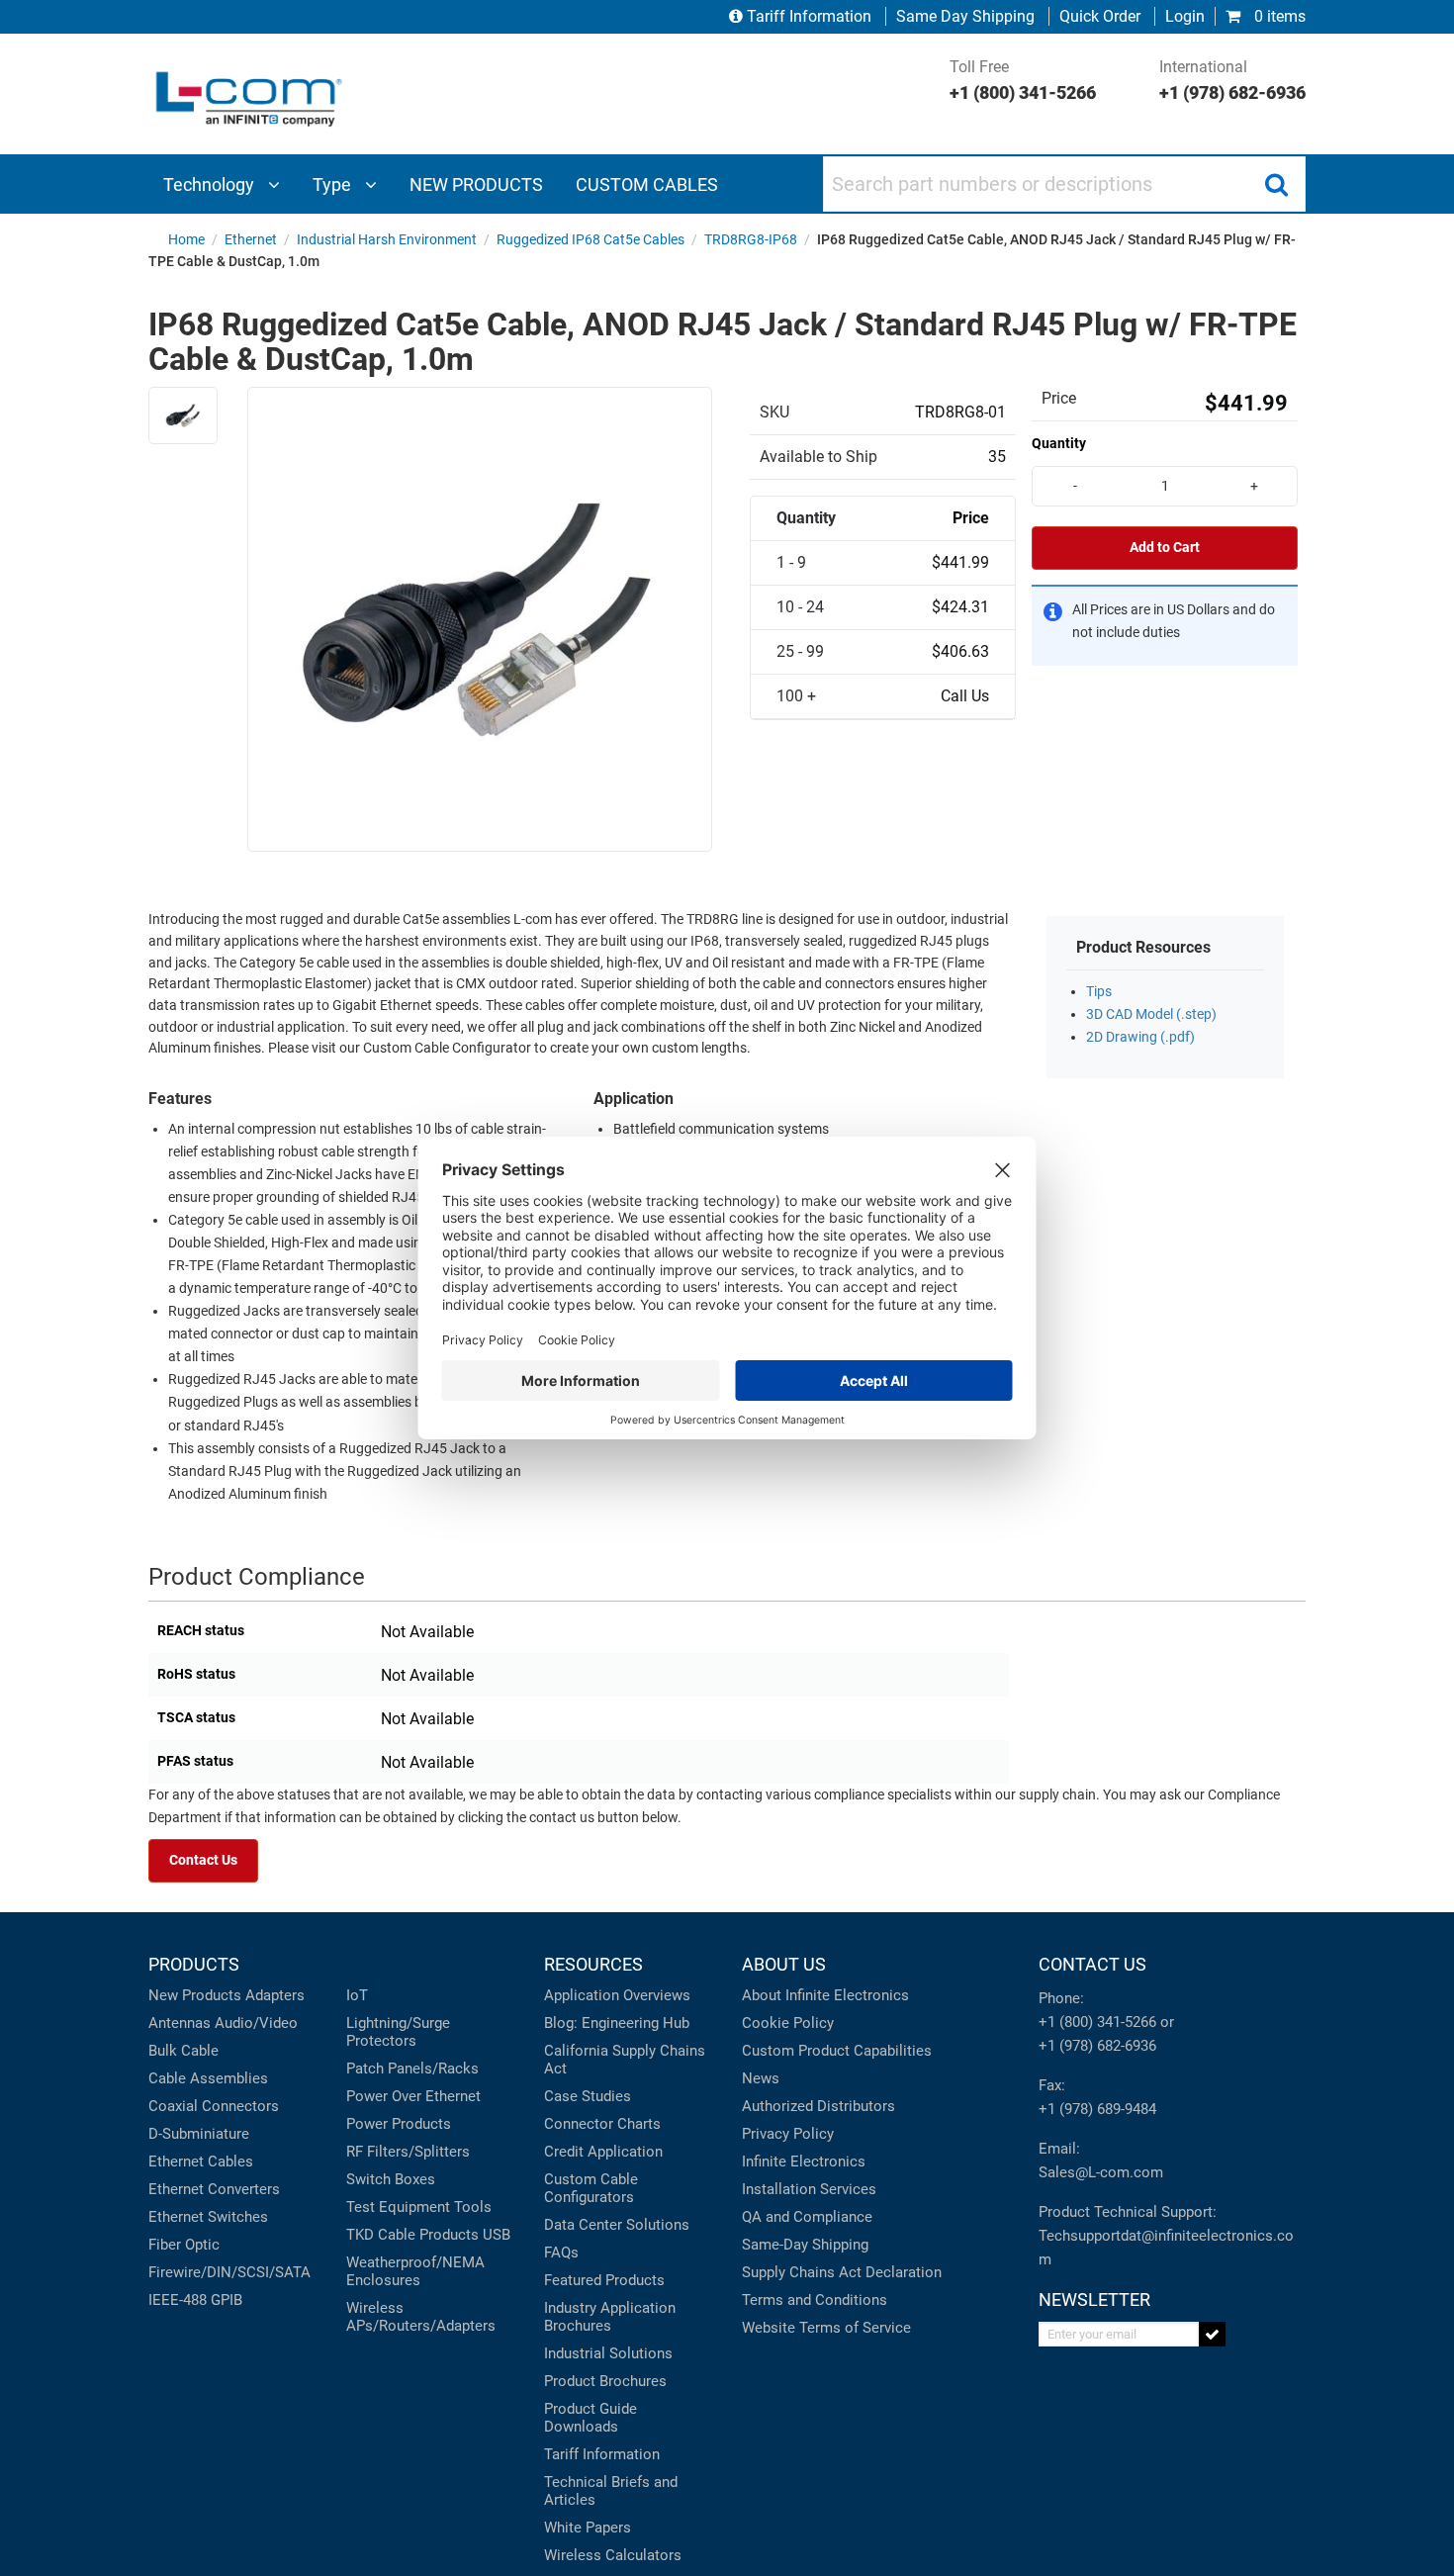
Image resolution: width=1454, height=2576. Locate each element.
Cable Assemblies (208, 2078)
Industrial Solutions (608, 2353)
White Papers (588, 2528)
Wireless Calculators (613, 2555)
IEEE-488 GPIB (195, 2300)
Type (334, 184)
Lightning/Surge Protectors (398, 2032)
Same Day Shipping (965, 16)
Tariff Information (809, 16)
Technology (211, 184)
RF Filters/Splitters (408, 2152)
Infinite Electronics (804, 2162)
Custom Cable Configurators (591, 2188)
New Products (195, 1995)
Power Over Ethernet (413, 2096)
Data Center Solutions (617, 2225)
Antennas (180, 2023)
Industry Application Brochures (610, 2317)
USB (497, 2235)
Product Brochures (605, 2381)
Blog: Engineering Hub (617, 2023)
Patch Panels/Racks (412, 2069)
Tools (473, 2207)
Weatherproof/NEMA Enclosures (415, 2271)
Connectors (240, 2106)
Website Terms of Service (826, 2328)
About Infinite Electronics (825, 1995)
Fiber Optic (184, 2245)
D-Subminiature (199, 2134)
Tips (1099, 992)
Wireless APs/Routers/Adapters (421, 2317)
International (1232, 80)
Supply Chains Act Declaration (842, 2272)
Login (1185, 16)
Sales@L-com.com (1101, 2172)
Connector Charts (602, 2124)
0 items (1278, 16)
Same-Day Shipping (805, 2245)
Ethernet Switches (208, 2217)
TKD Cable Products (412, 2235)
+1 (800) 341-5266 (1097, 2022)
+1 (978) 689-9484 (1097, 2109)
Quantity (1059, 443)
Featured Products (604, 2280)
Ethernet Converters (214, 2189)
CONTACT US (1092, 1964)
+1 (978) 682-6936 (1097, 2046)
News (761, 2078)
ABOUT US (784, 1964)
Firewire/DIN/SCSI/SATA (229, 2272)
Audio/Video (256, 2023)
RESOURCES (593, 1964)
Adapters (275, 1995)
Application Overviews (617, 1995)
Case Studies (588, 2096)
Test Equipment (398, 2207)
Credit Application (603, 2152)
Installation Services (809, 2189)
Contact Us (203, 1860)
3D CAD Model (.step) (1151, 1014)
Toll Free (1023, 80)
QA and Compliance (807, 2217)
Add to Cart (1165, 548)
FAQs (561, 2253)
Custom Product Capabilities (837, 2051)
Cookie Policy (788, 2023)
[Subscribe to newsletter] (1212, 2334)
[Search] (1276, 184)
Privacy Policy (788, 2134)
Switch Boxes (391, 2179)
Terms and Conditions (815, 2300)
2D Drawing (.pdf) (1140, 1037)
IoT (357, 1995)
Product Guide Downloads (591, 2418)
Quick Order (1100, 16)
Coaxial (173, 2106)
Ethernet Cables (201, 2162)
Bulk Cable (183, 2051)
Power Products (399, 2124)
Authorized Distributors (818, 2106)
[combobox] (1064, 184)
